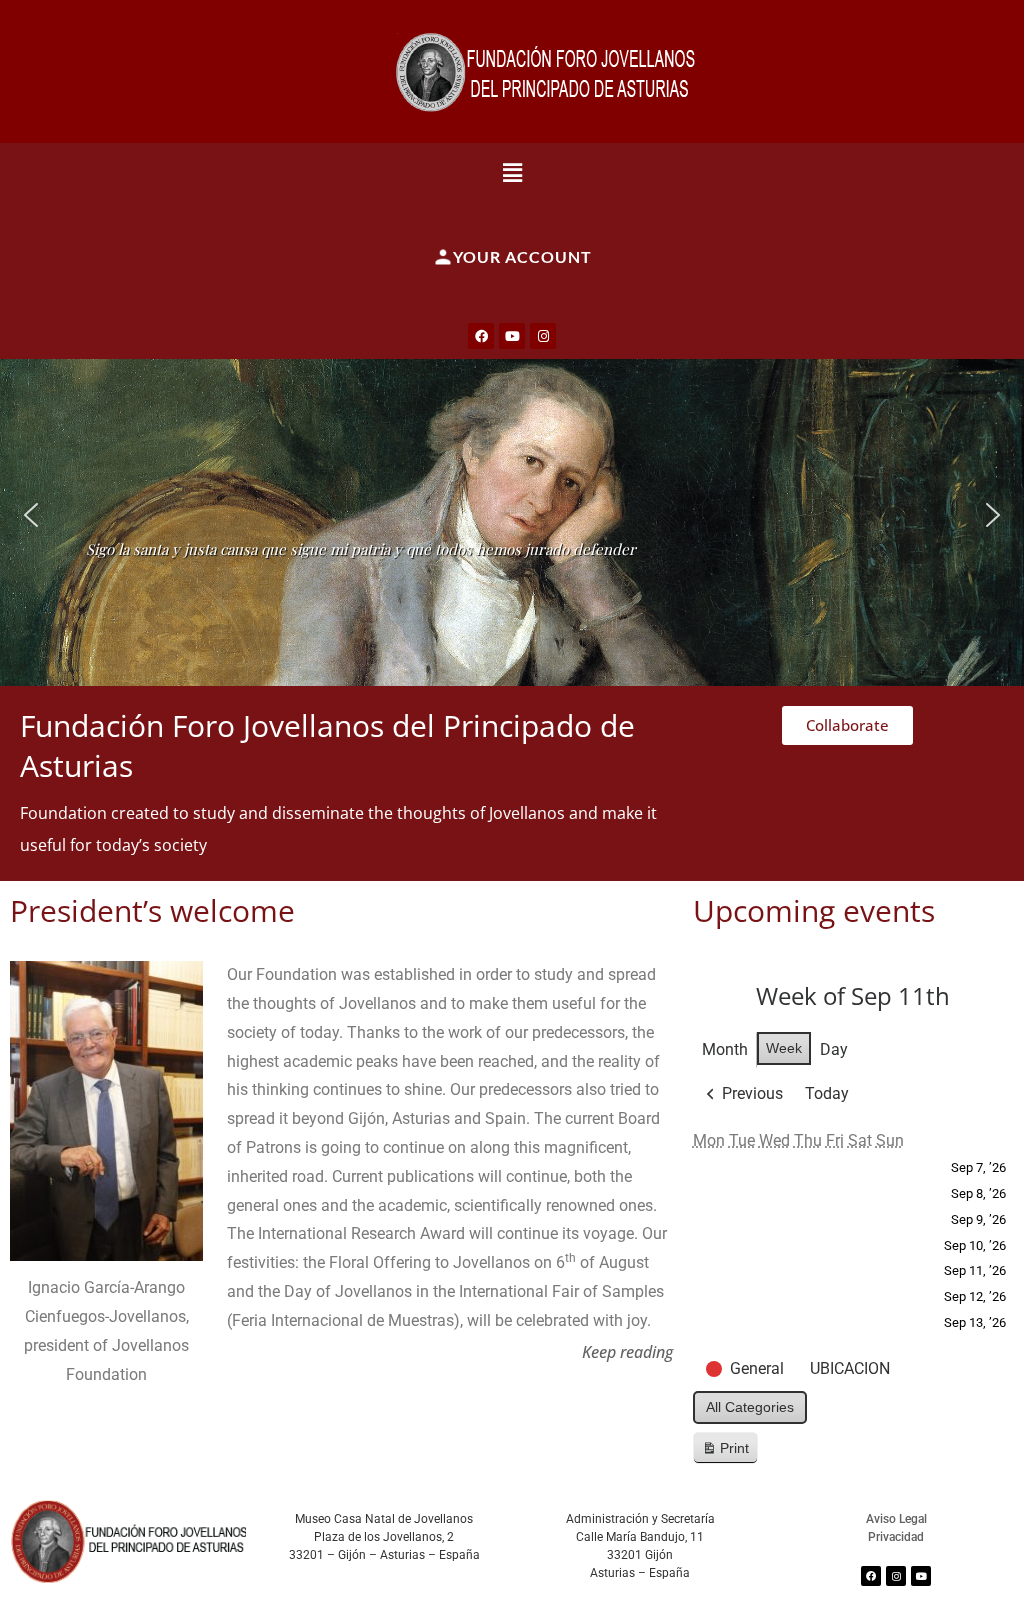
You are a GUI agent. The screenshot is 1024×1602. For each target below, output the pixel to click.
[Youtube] (512, 336)
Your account (522, 256)
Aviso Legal (896, 1519)
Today (827, 1093)
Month (725, 1049)
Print (725, 1452)
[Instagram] (543, 336)
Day (834, 1049)
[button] (512, 172)
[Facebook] (481, 336)
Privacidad (896, 1537)
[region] (512, 514)
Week (784, 1048)
